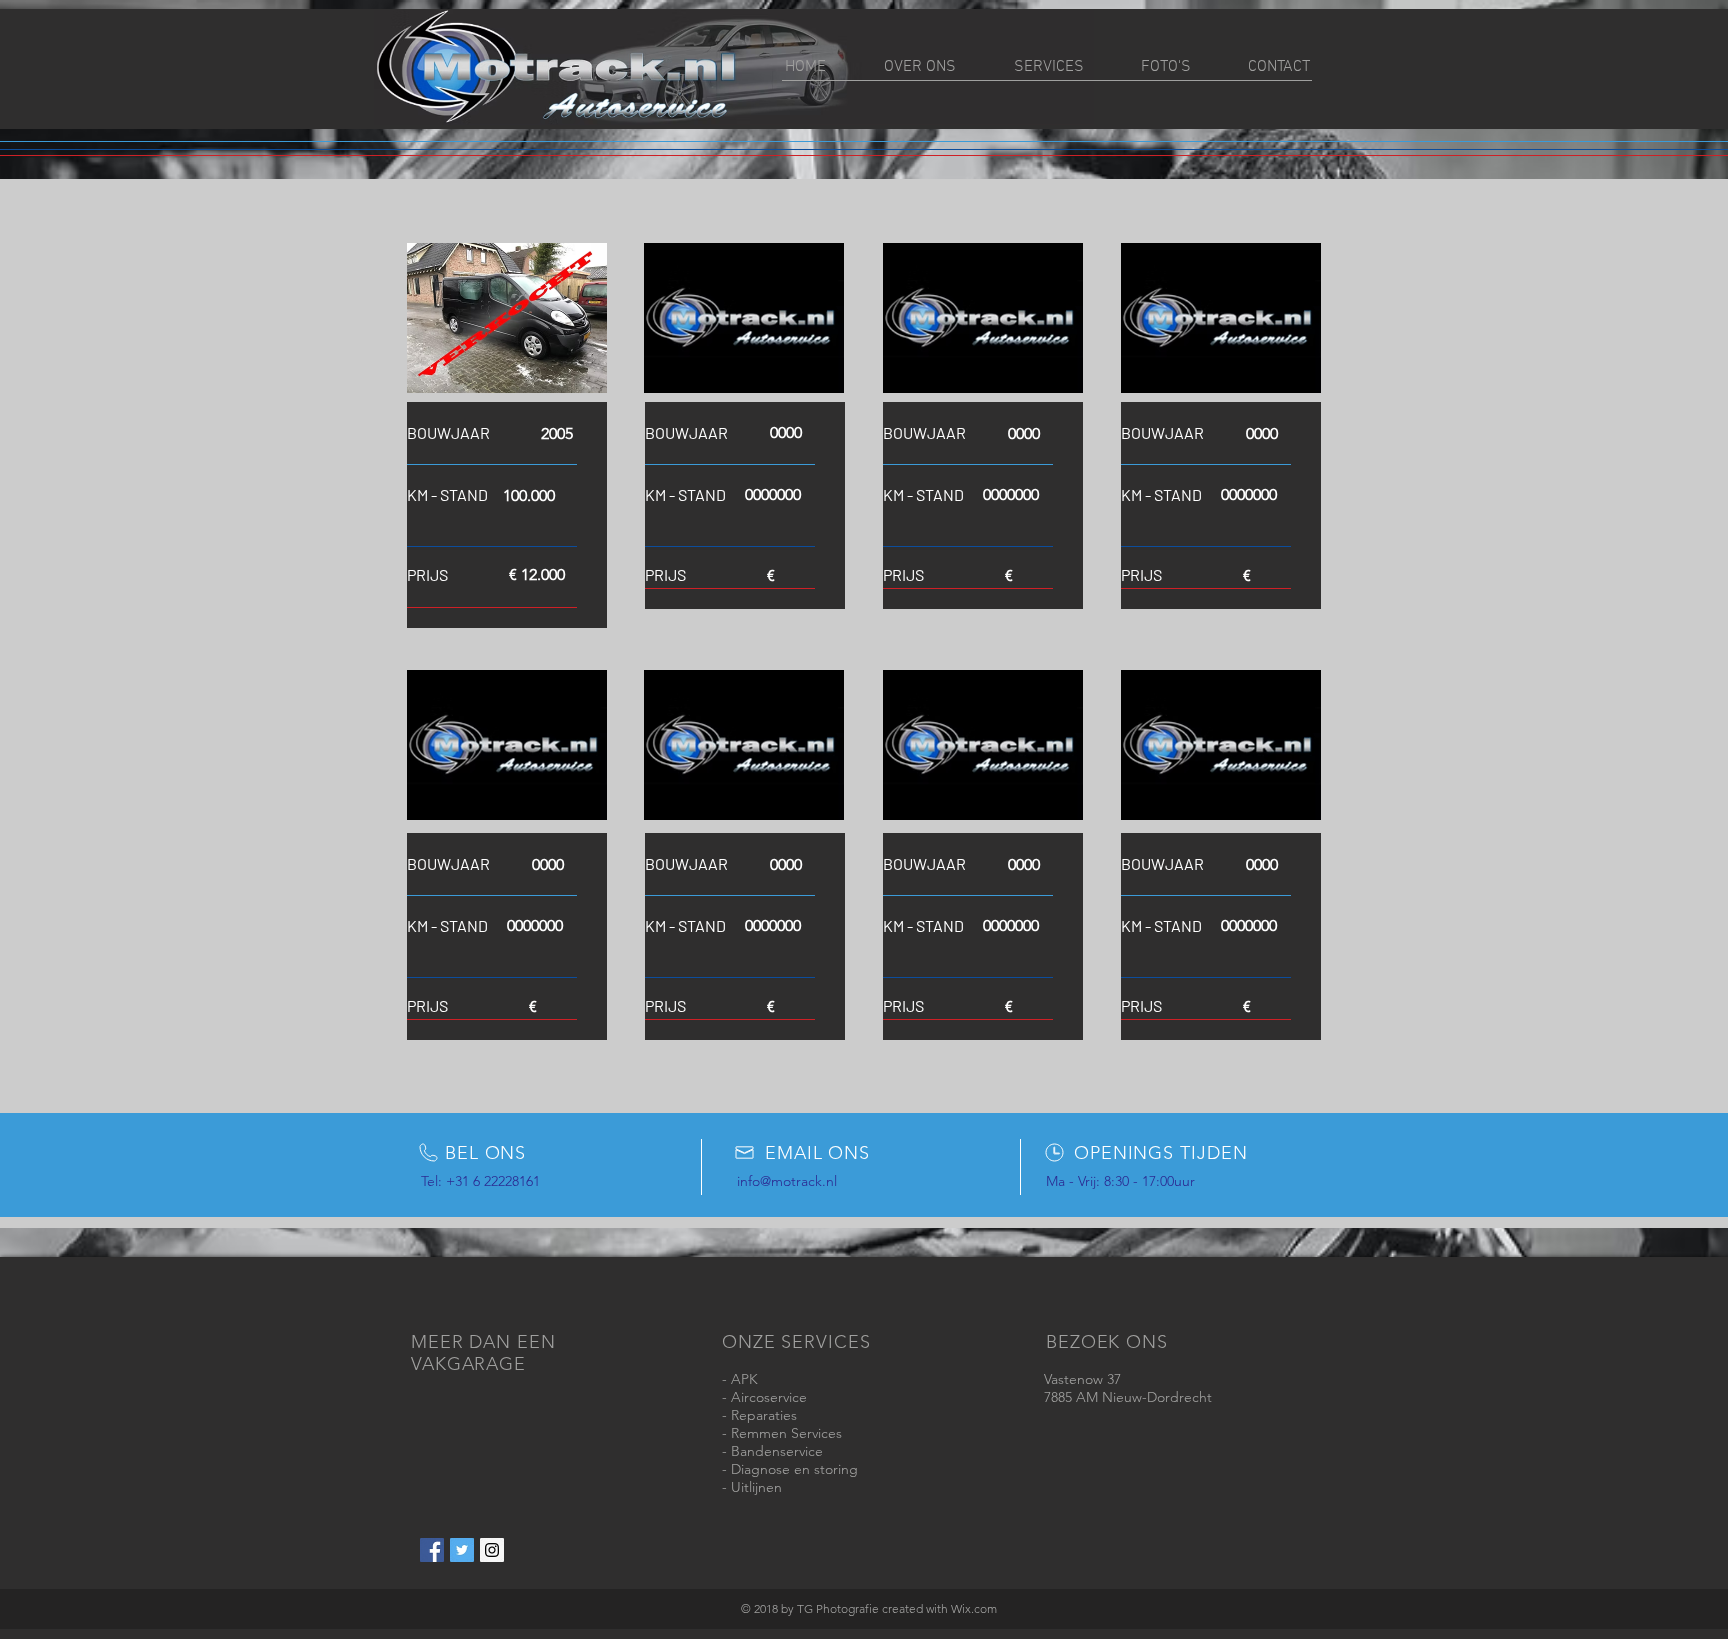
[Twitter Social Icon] (462, 1550)
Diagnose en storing (794, 1469)
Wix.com (974, 1608)
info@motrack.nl (787, 1181)
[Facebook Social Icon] (432, 1550)
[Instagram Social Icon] (492, 1550)
